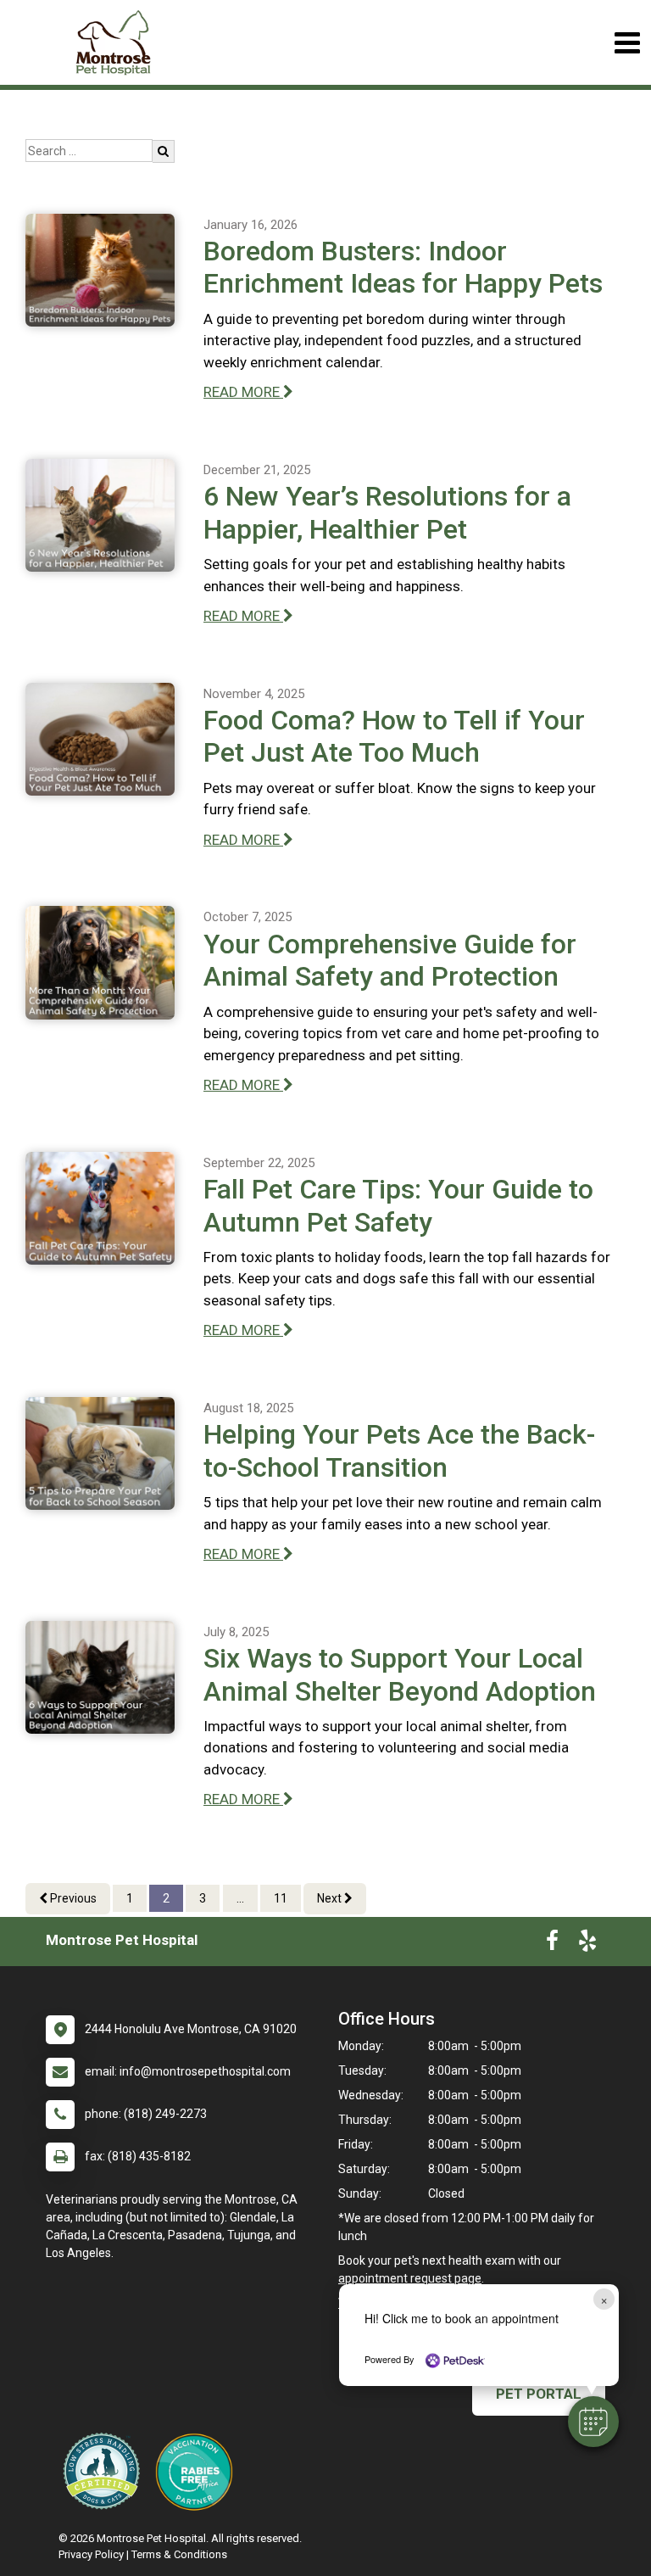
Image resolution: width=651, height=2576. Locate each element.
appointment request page (410, 2278)
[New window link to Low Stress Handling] (105, 2471)
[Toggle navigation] (627, 43)
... (240, 1898)
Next (331, 1898)
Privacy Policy (91, 2554)
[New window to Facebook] (552, 1944)
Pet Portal (539, 2394)
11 (281, 1898)
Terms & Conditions (179, 2554)
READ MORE (243, 392)
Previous (72, 1898)
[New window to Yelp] (587, 1944)
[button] (593, 2422)
